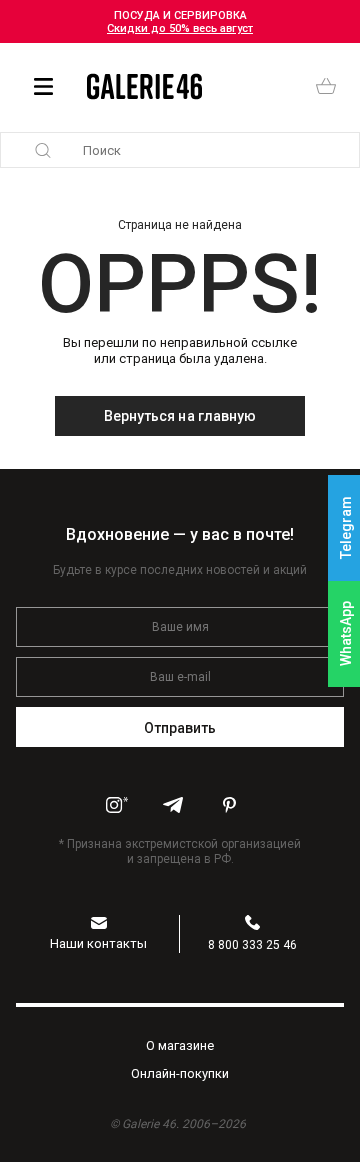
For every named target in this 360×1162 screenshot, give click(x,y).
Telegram (346, 528)
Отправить (180, 728)
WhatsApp (346, 633)
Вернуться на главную (180, 416)
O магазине (180, 1045)
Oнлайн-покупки (180, 1073)
